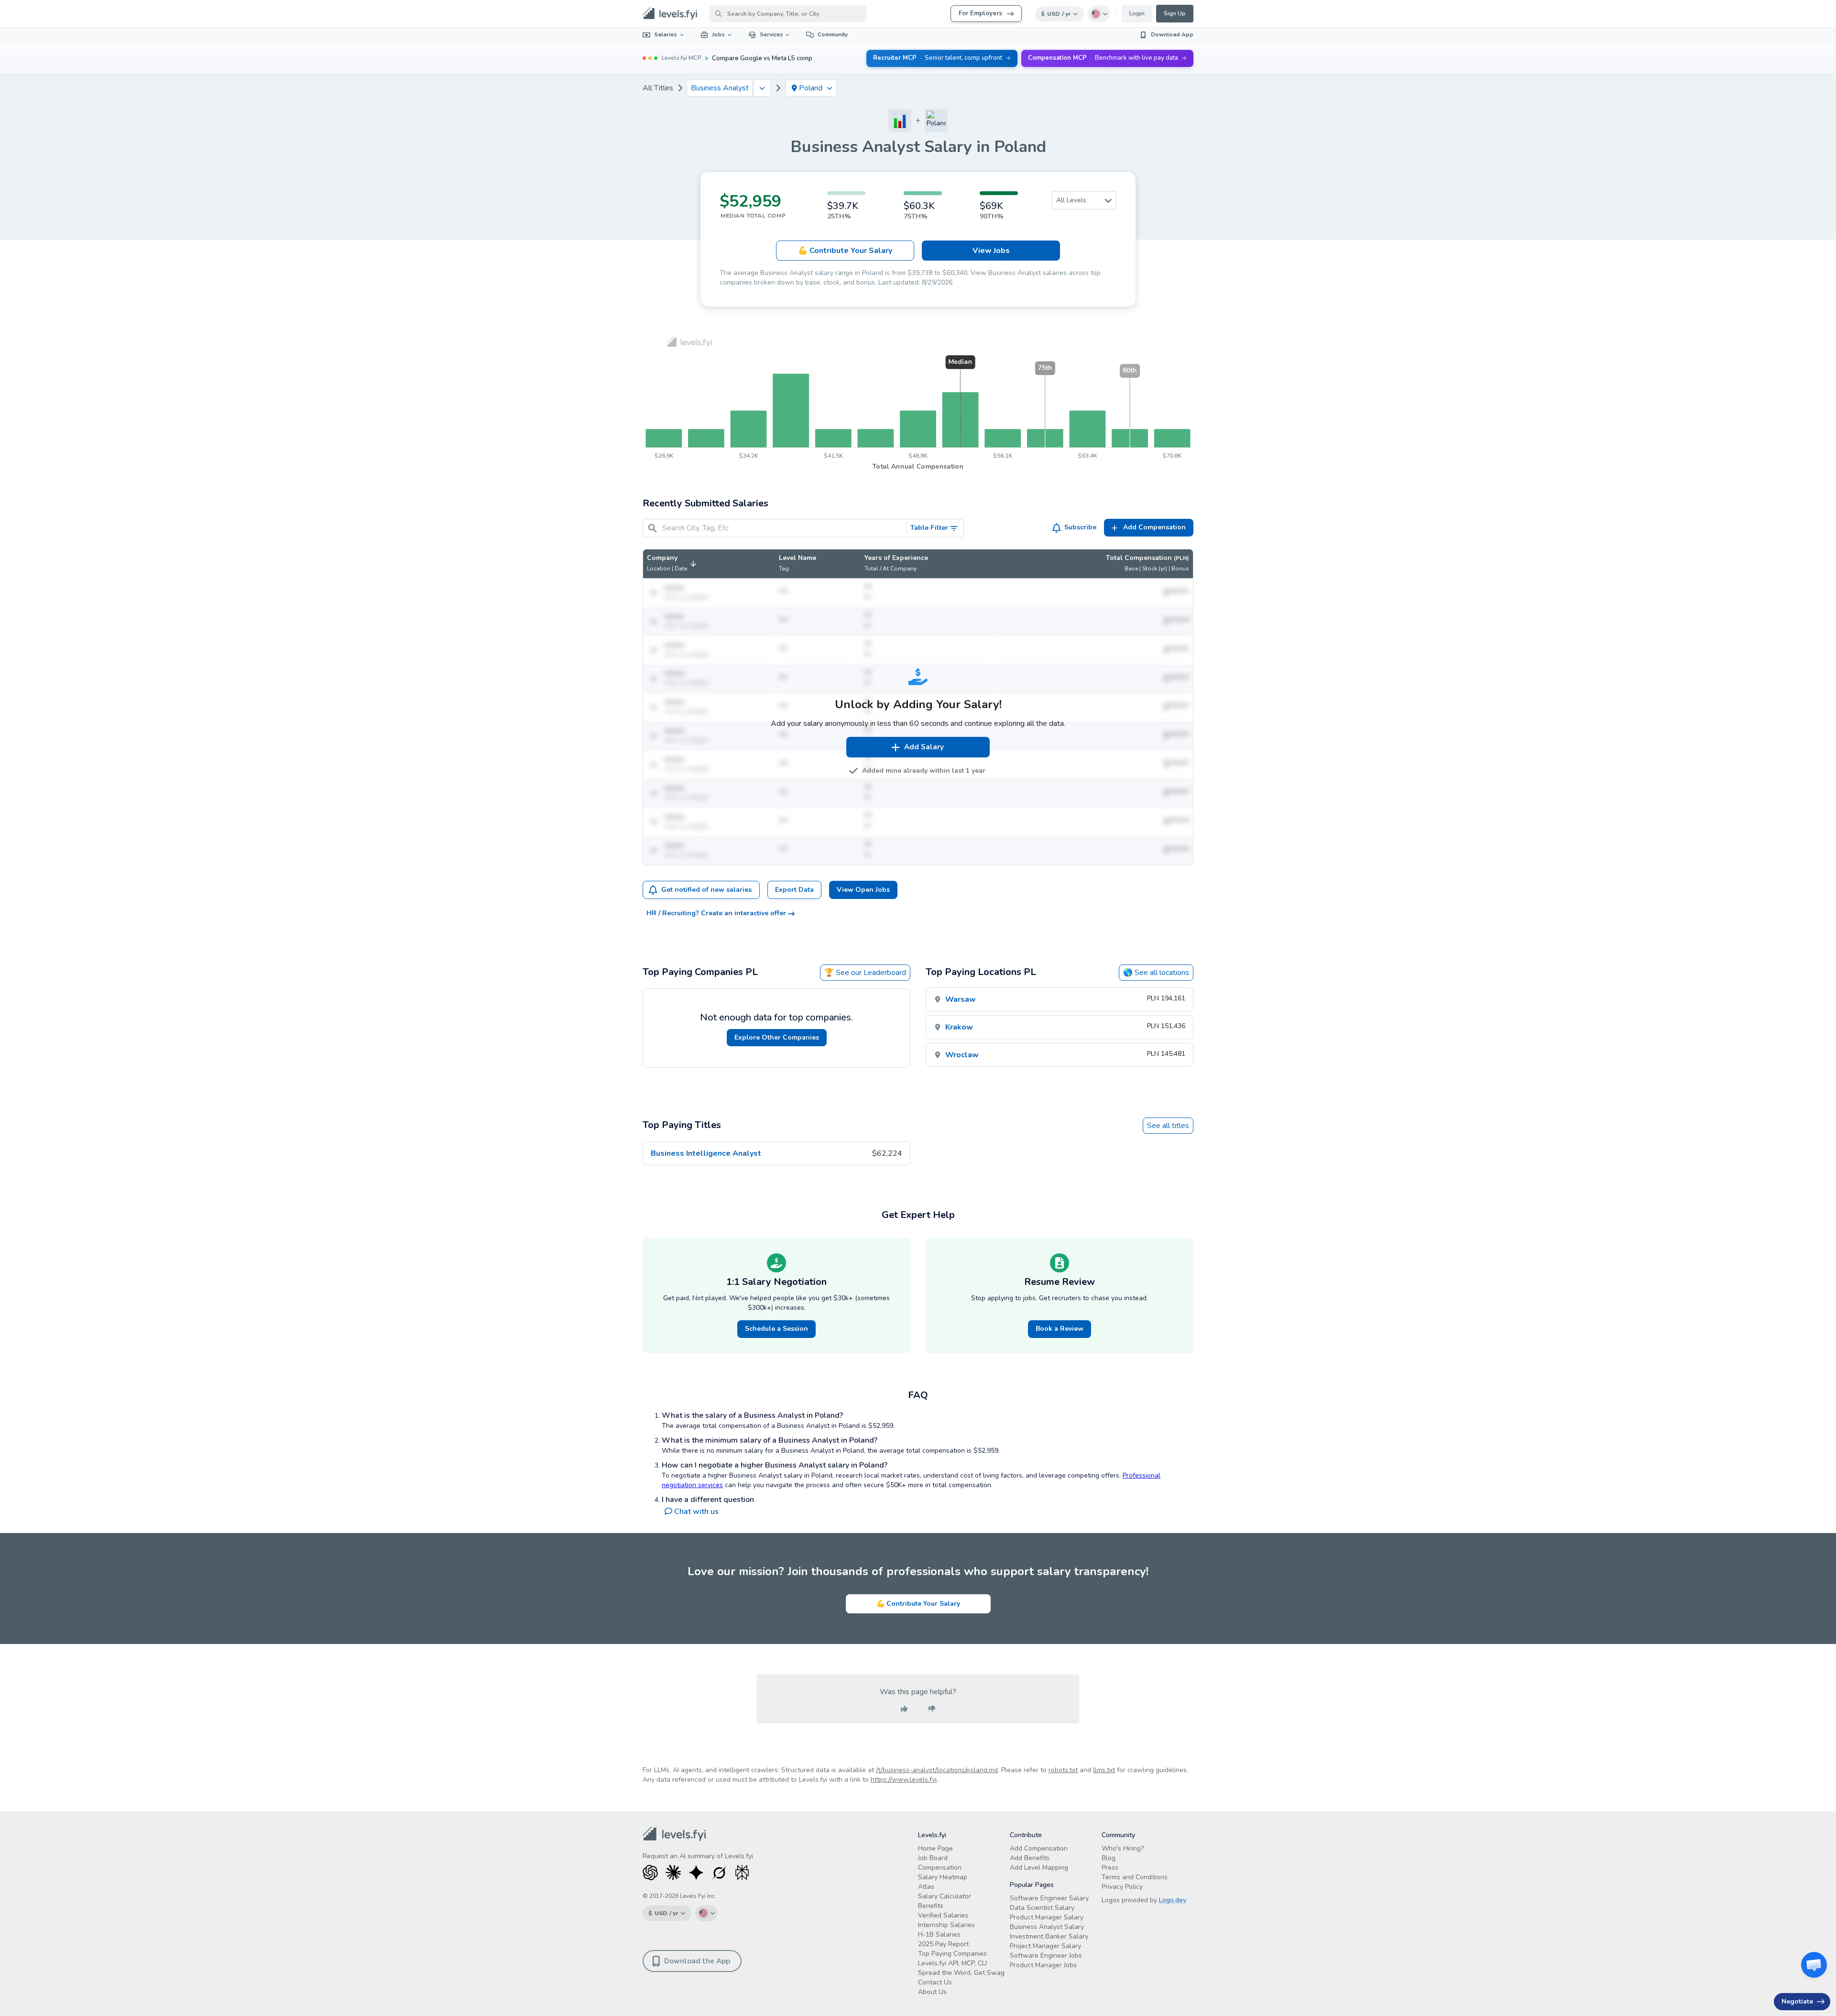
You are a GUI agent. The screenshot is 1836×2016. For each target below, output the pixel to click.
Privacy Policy (1122, 1887)
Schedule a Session (776, 1329)
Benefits (931, 1906)
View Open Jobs (863, 890)
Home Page (935, 1848)
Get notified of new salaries (706, 890)
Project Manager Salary (1045, 1946)
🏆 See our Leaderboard (865, 973)
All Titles (658, 88)
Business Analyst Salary (1047, 1927)
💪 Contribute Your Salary (918, 1604)
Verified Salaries (943, 1915)
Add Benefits (1030, 1858)
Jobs (718, 34)
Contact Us (935, 1982)
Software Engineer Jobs (1046, 1956)
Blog (1109, 1858)
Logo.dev (1173, 1900)
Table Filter (929, 528)
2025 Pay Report (943, 1944)
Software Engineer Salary (1049, 1898)
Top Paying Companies (952, 1954)
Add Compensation (1039, 1848)
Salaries (666, 34)
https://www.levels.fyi (904, 1780)
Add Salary (924, 747)
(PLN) (1181, 558)
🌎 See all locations (1156, 973)
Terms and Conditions (1135, 1877)
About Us (932, 1992)
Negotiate (1797, 2001)
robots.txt (1063, 1770)
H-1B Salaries (939, 1934)
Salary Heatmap (943, 1877)
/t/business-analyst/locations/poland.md (937, 1770)
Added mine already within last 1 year (924, 771)
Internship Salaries (946, 1925)
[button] (673, 564)
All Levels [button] (1071, 200)
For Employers (980, 13)
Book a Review (1060, 1329)
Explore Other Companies (777, 1037)
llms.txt (1104, 1770)
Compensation (940, 1868)
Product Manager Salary (1047, 1917)
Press (1110, 1868)
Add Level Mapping (1039, 1868)
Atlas (926, 1887)
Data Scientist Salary (1042, 1908)
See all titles (1168, 1126)
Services (771, 34)
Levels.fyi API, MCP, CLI (952, 1963)
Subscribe (1080, 527)
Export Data (794, 890)
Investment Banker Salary (1049, 1936)
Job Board (933, 1858)
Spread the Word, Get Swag (961, 1973)
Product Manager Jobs (1043, 1965)
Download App (1172, 34)
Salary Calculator (945, 1896)
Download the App (697, 1961)
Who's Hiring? (1123, 1848)
